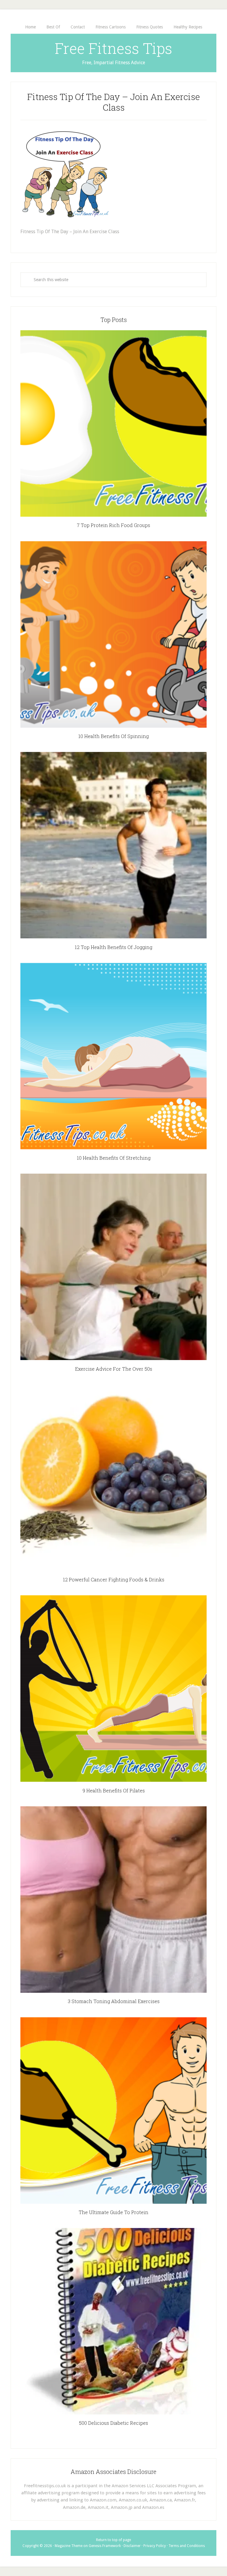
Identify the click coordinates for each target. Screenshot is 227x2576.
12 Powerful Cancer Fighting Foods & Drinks (114, 1579)
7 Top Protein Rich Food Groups (113, 525)
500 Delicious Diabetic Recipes (113, 2423)
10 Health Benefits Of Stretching (114, 1158)
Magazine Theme (69, 2546)
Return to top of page (113, 2540)
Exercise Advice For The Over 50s (114, 1369)
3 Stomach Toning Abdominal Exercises (114, 2001)
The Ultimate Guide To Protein (113, 2212)
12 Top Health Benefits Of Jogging (113, 947)
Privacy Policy (155, 2546)
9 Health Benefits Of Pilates (114, 1790)
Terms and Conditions (187, 2546)
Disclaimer (132, 2546)
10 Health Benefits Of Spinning (113, 736)
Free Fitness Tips (113, 48)
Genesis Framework (105, 2546)
